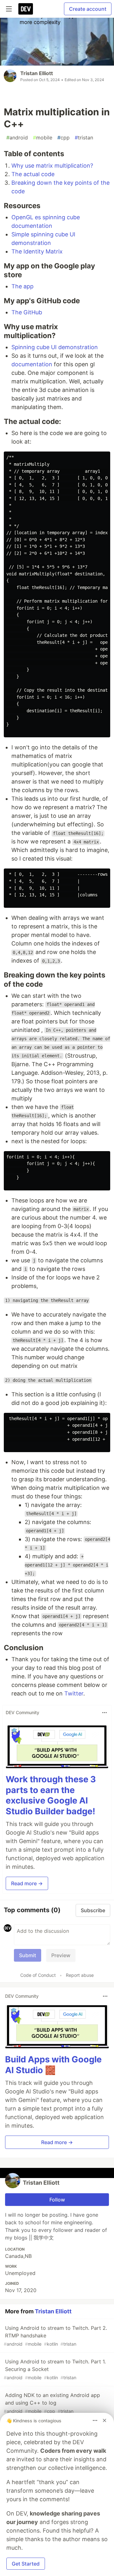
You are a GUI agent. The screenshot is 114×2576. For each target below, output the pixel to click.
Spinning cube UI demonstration (55, 347)
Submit (28, 1955)
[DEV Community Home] (26, 9)
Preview (61, 1955)
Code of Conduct (38, 1975)
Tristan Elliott (37, 73)
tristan (84, 138)
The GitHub (27, 312)
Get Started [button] (26, 2564)
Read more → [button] (27, 1883)
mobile (43, 138)
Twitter (74, 1693)
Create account (88, 9)
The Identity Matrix (37, 251)
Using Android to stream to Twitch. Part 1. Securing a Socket (55, 2369)
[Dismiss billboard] (104, 2420)
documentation (32, 364)
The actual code (33, 174)
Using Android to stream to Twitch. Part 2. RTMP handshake (55, 2336)
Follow (57, 2200)
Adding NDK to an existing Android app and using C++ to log (52, 2403)
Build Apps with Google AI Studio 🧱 (53, 2065)
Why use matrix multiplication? (52, 166)
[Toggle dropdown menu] (104, 1713)
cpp (63, 138)
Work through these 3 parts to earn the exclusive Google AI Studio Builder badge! (51, 1795)
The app (22, 286)
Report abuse (80, 1975)
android (17, 138)
